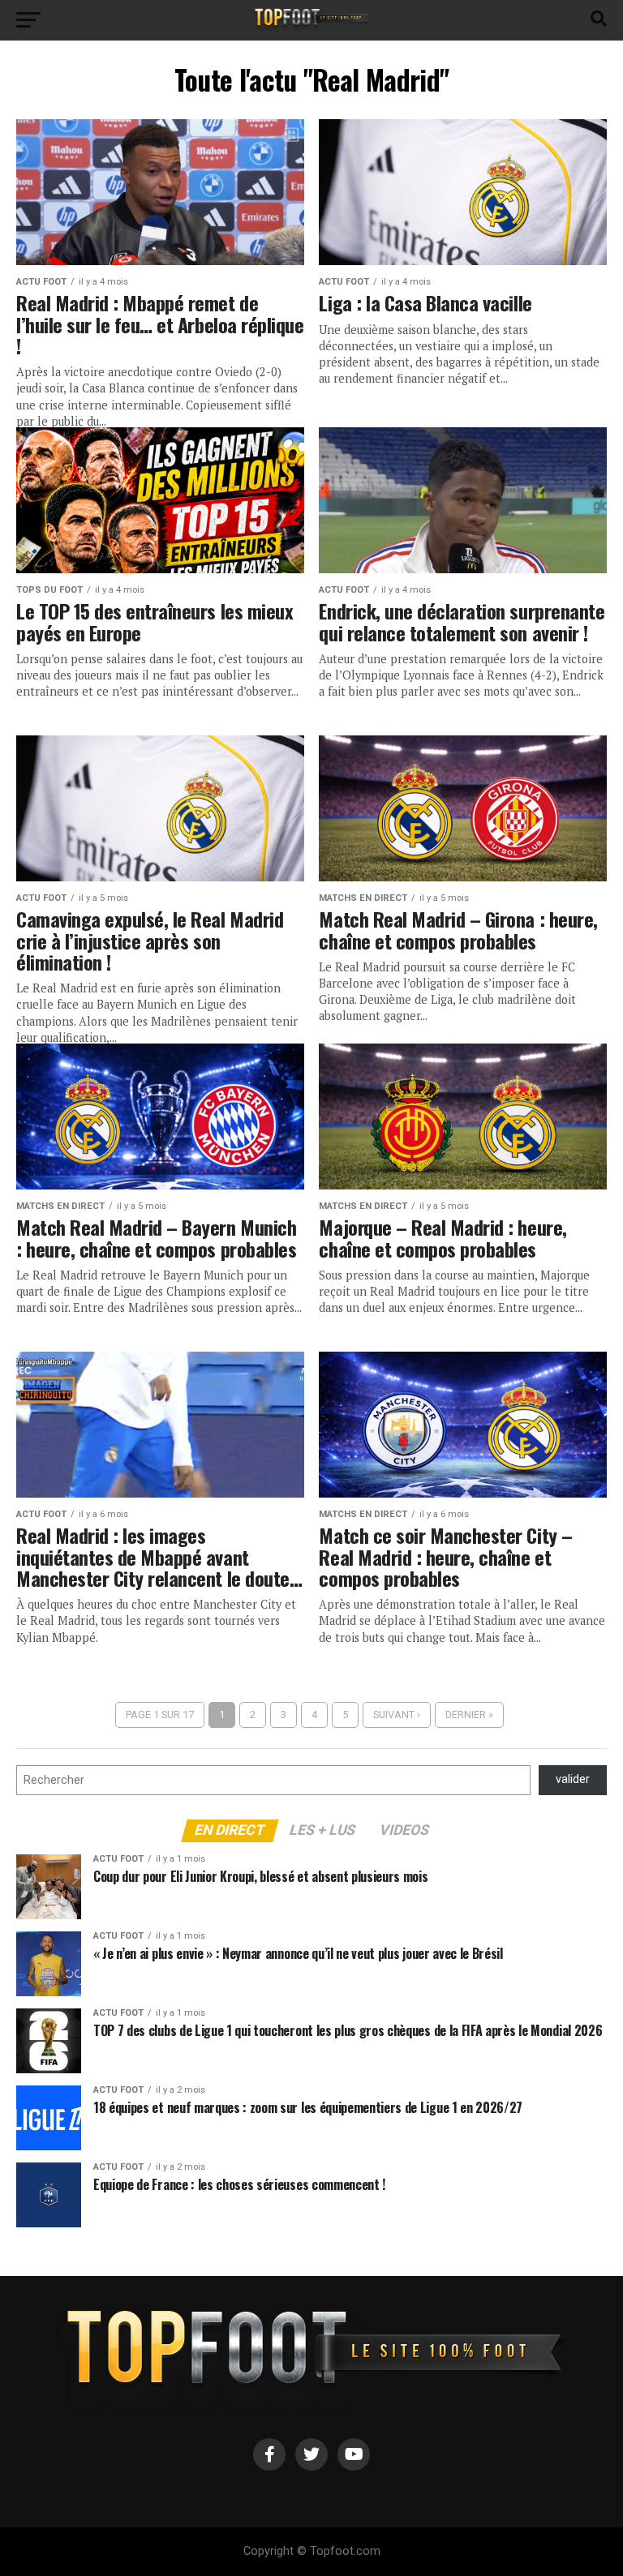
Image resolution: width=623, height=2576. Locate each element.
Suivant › (397, 1714)
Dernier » (469, 1714)
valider (573, 1779)
